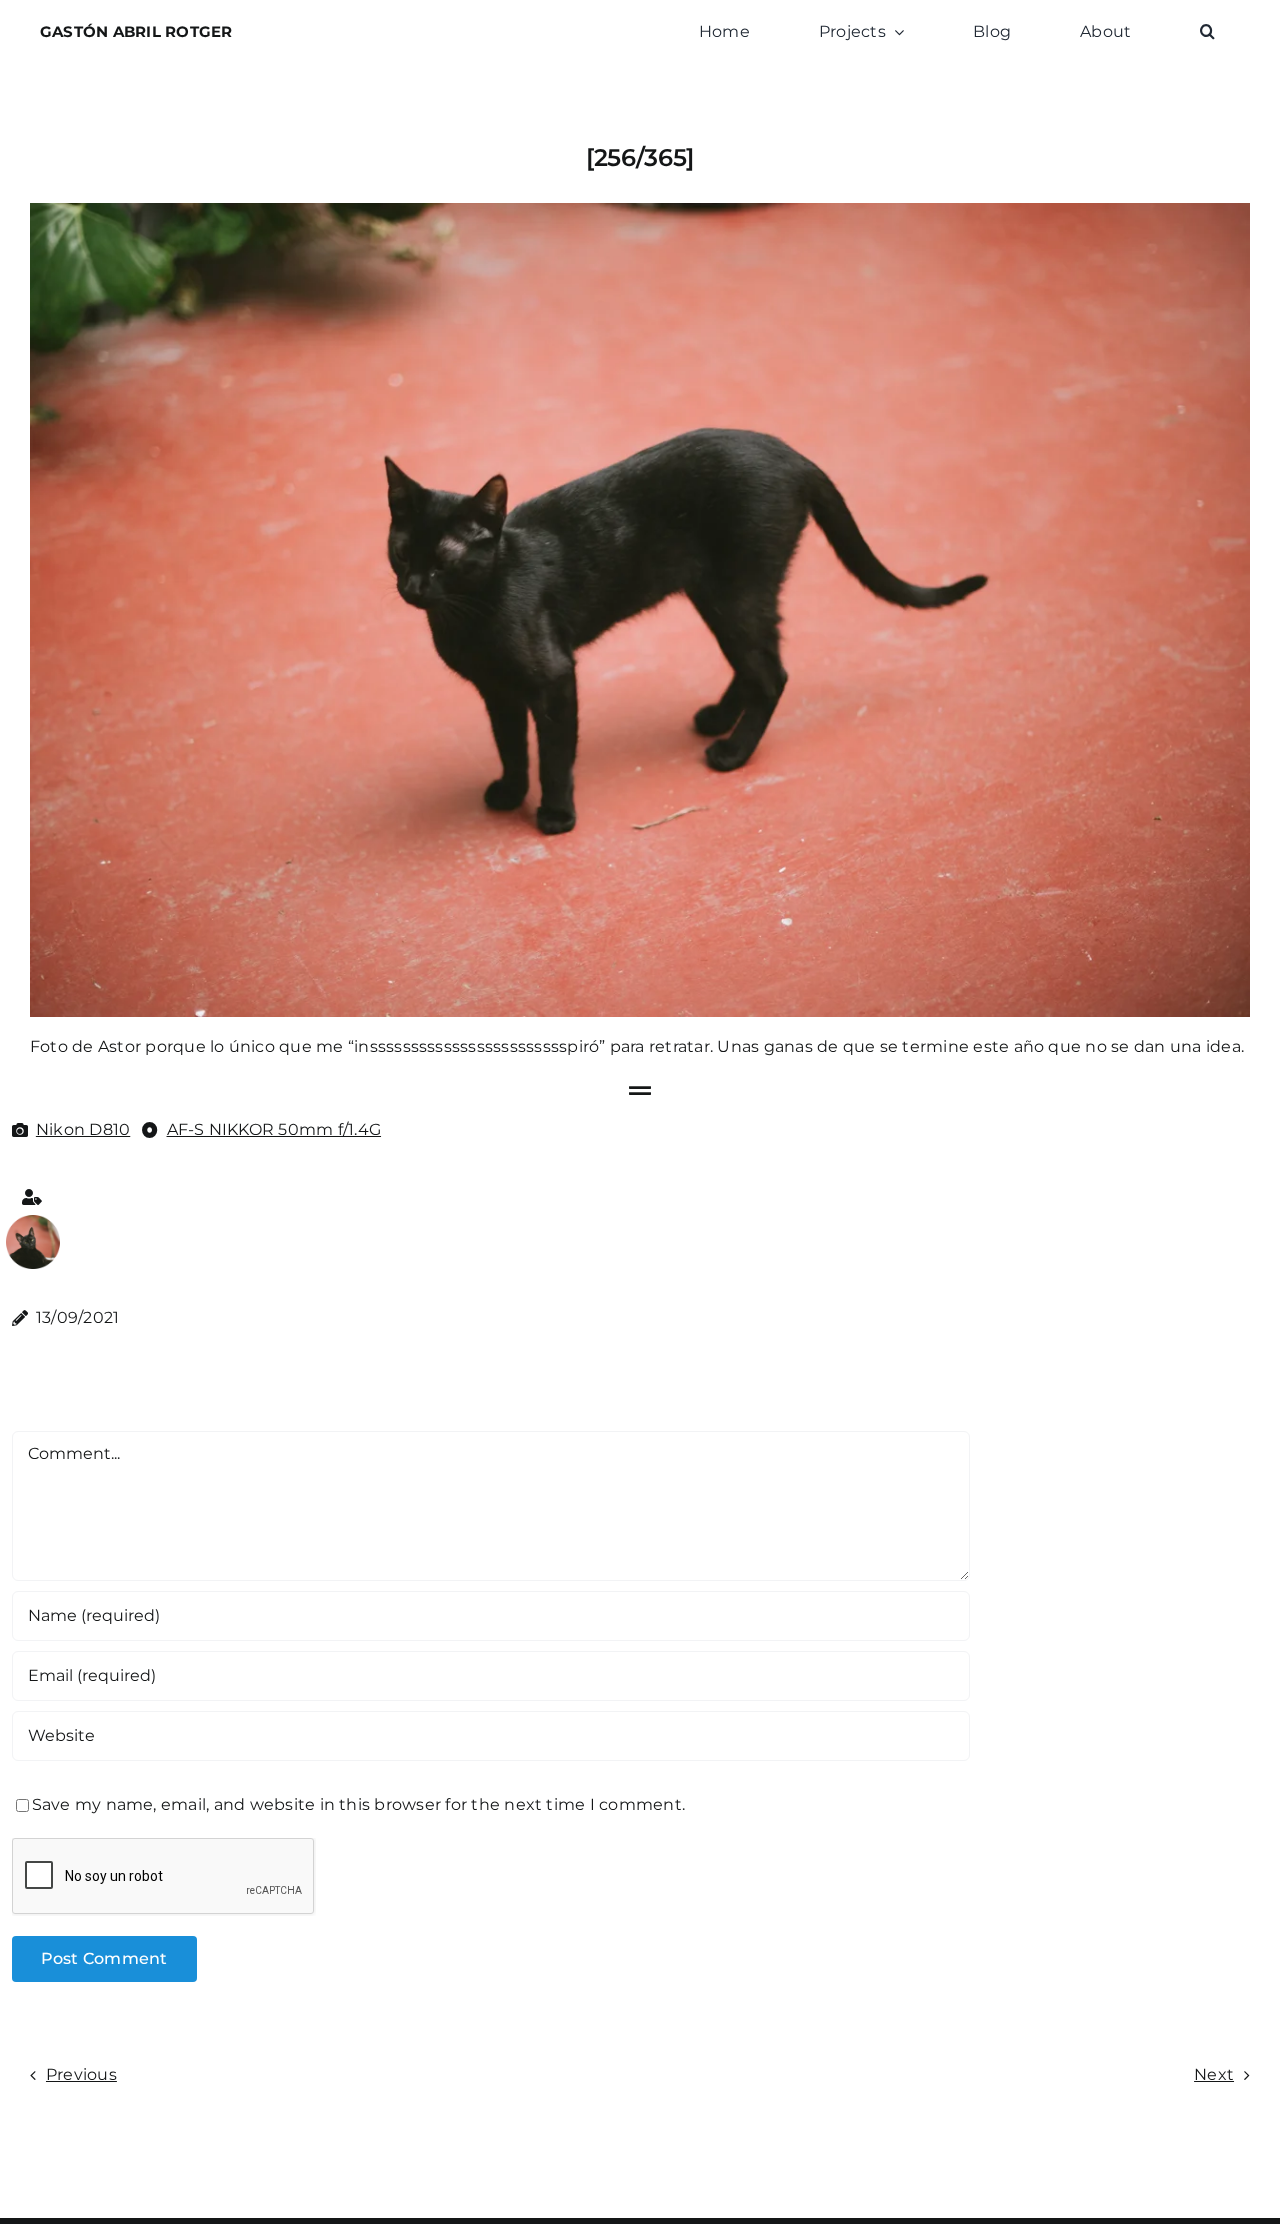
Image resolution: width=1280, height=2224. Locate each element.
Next (1214, 2074)
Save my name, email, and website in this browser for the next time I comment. (358, 1804)
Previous (81, 2074)
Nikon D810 (83, 1129)
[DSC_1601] (33, 1222)
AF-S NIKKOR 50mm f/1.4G (274, 1129)
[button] (1207, 32)
